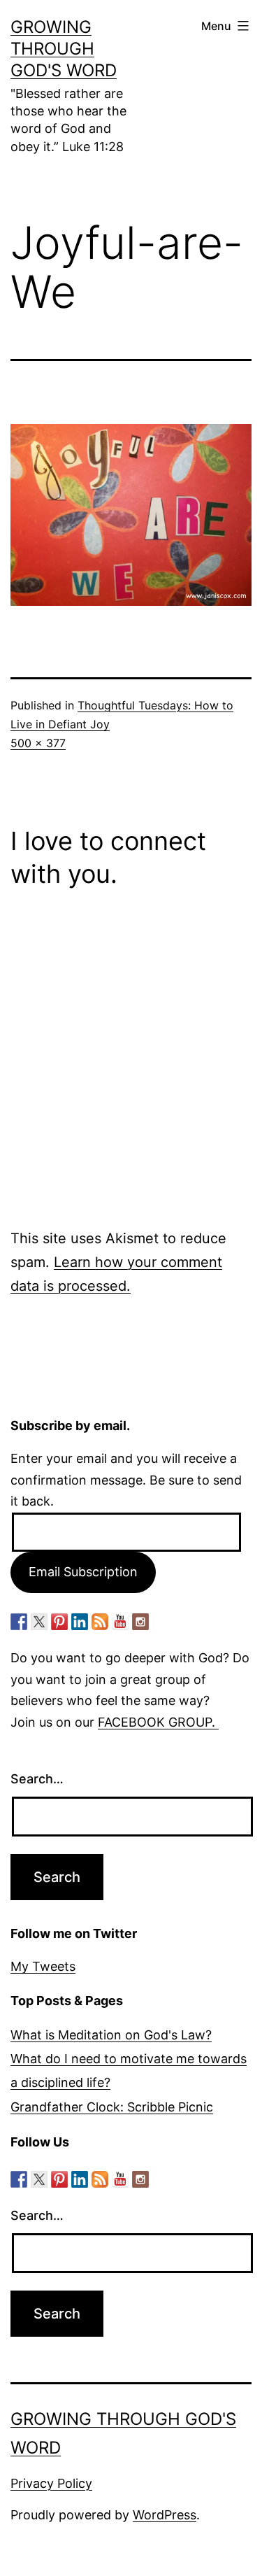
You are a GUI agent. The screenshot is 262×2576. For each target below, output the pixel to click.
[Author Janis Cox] (19, 1622)
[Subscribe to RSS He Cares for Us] (100, 1622)
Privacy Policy (51, 2483)
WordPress (165, 2515)
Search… (37, 1779)
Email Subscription (83, 1572)
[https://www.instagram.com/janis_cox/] (140, 1622)
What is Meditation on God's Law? (111, 2035)
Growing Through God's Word (64, 49)
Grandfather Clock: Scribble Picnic (112, 2107)
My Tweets (43, 1966)
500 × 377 (38, 743)
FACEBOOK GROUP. (158, 1722)
